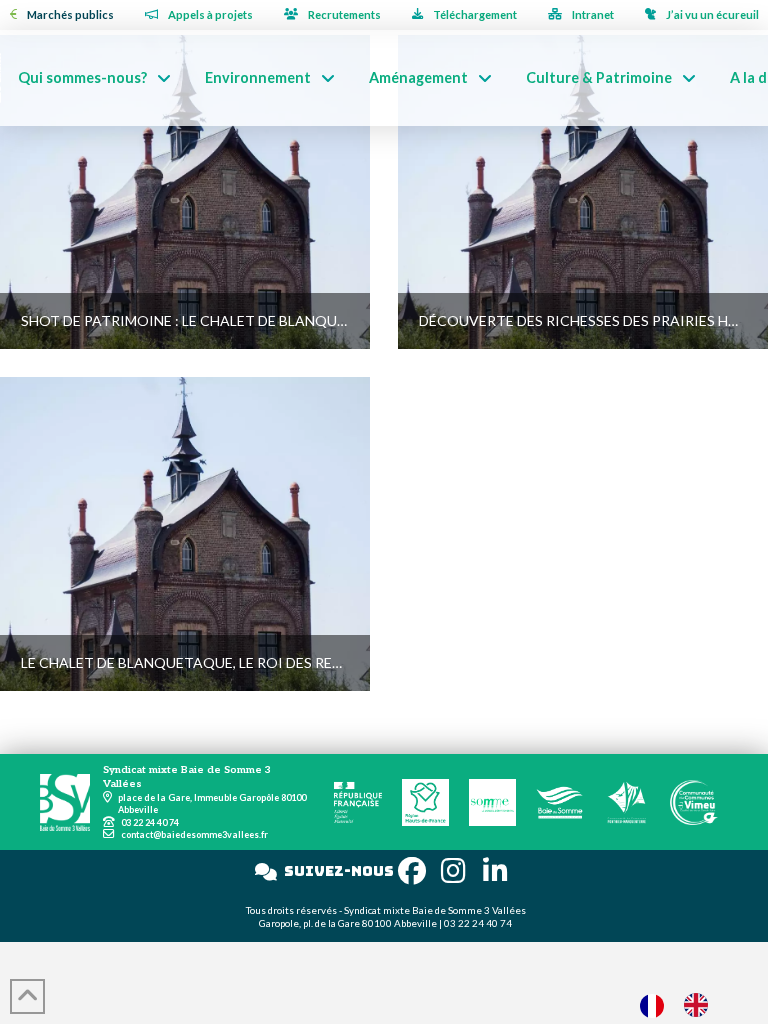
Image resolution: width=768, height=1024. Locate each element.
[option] (701, 1005)
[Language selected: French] (684, 1004)
